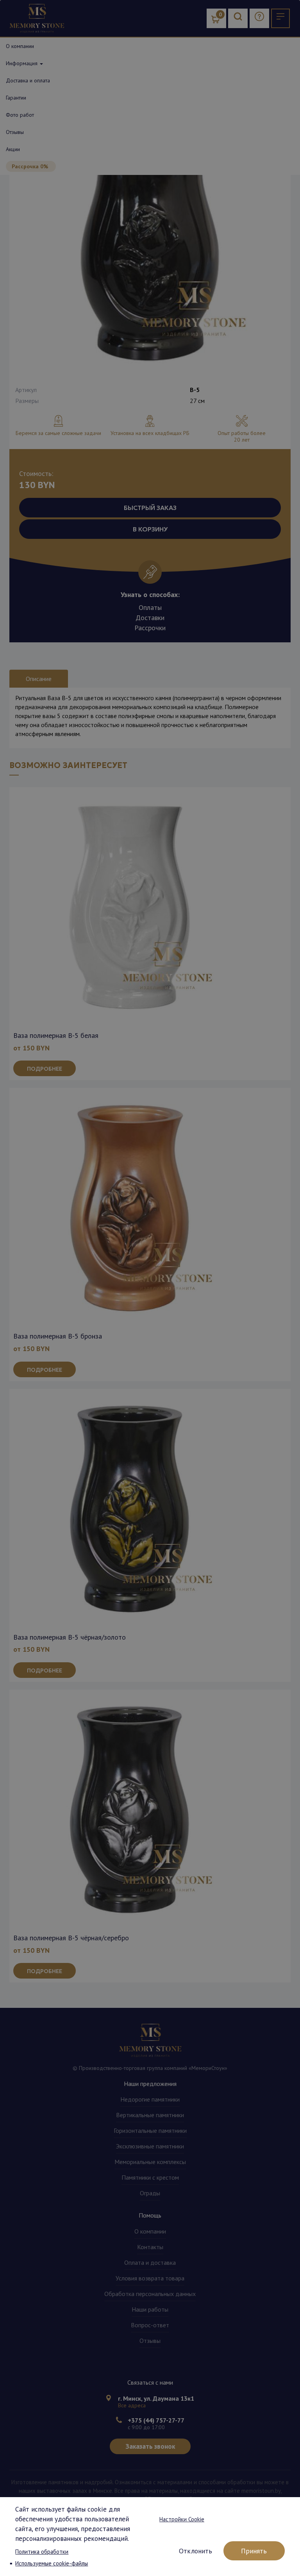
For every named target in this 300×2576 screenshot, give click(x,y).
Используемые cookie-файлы (52, 2563)
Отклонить (196, 2551)
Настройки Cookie (182, 2519)
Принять (254, 2551)
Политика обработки (42, 2552)
